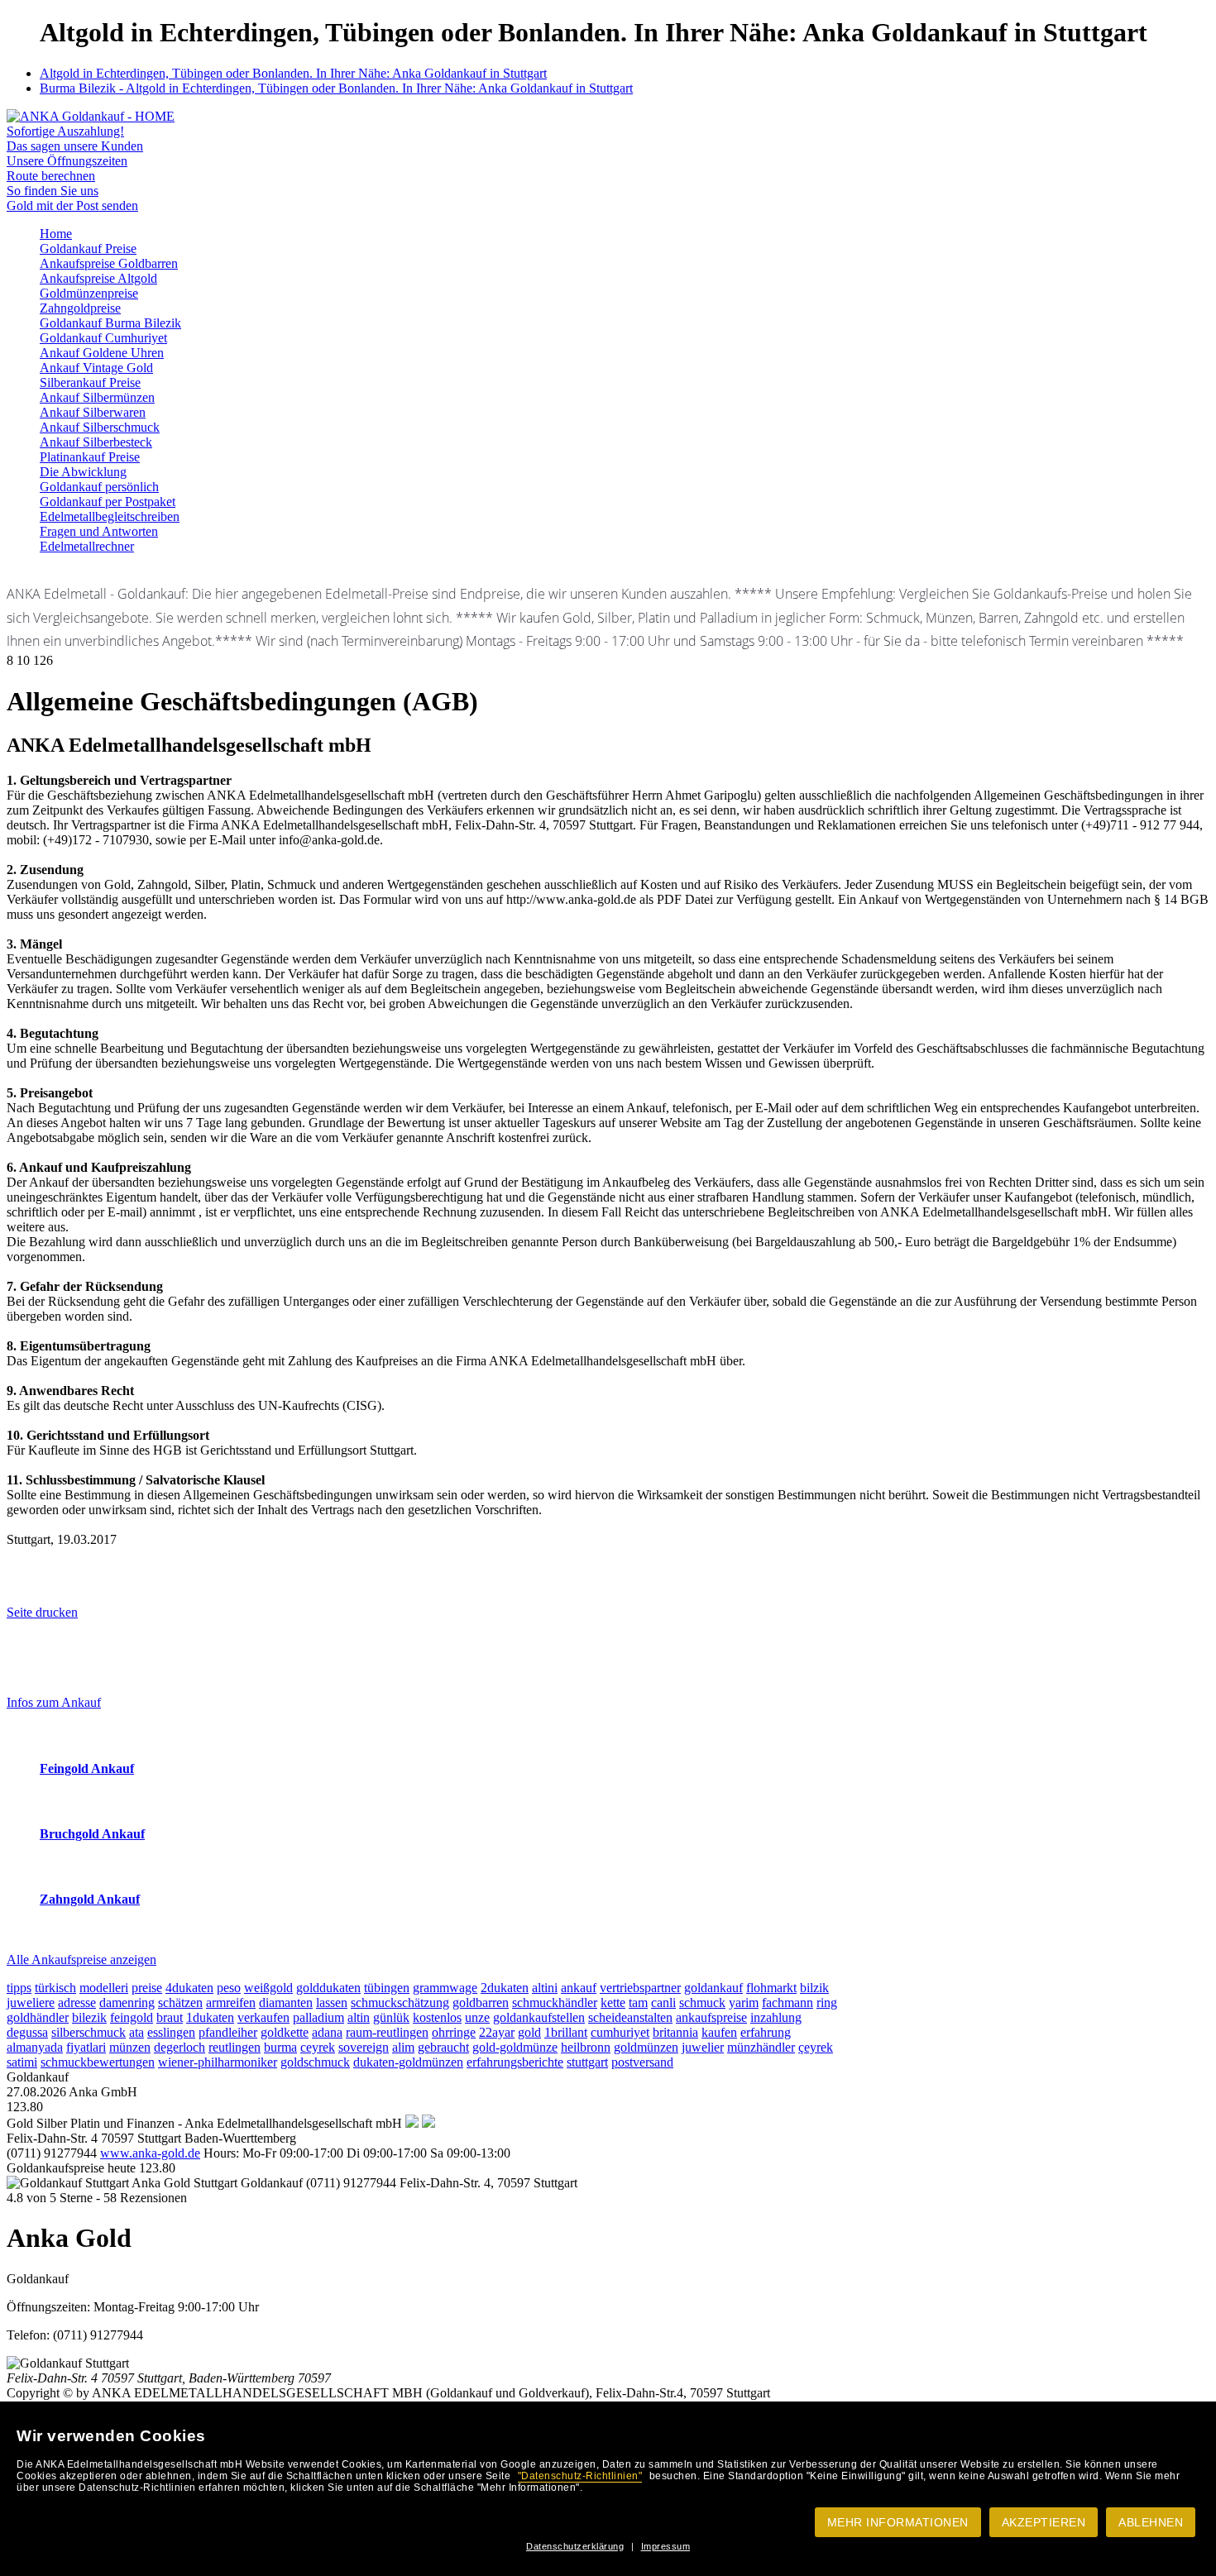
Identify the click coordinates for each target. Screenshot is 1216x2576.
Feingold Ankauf (87, 1768)
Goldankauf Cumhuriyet (103, 338)
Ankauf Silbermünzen (97, 397)
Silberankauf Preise (90, 382)
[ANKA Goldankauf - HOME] (91, 116)
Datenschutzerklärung (575, 2546)
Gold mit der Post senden (72, 206)
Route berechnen (51, 176)
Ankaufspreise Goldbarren (109, 263)
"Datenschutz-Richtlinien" (580, 2476)
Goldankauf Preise (88, 249)
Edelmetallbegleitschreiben (110, 516)
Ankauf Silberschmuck (100, 427)
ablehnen (1151, 2522)
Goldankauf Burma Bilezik (110, 323)
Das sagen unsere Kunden (75, 146)
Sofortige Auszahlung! (65, 131)
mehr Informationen (898, 2522)
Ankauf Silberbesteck (96, 442)
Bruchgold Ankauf (92, 1834)
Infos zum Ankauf (54, 1702)
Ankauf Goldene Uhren (102, 353)
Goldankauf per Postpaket (108, 502)
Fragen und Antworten (99, 531)
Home (56, 234)
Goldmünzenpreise (89, 293)
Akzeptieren (1044, 2522)
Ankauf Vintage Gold (96, 368)
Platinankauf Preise (90, 457)
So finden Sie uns (53, 191)
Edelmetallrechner (87, 546)
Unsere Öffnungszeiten (67, 161)
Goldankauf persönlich (99, 487)
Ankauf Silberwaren (93, 412)
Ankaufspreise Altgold (98, 278)
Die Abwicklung (83, 472)
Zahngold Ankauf (90, 1899)
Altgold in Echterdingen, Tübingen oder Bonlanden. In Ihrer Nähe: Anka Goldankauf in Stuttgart (293, 73)
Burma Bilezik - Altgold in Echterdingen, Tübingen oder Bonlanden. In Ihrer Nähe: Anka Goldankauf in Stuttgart (336, 88)
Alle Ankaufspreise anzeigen (81, 1959)
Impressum (666, 2546)
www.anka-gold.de (150, 2153)
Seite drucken (42, 1612)
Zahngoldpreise (80, 308)
